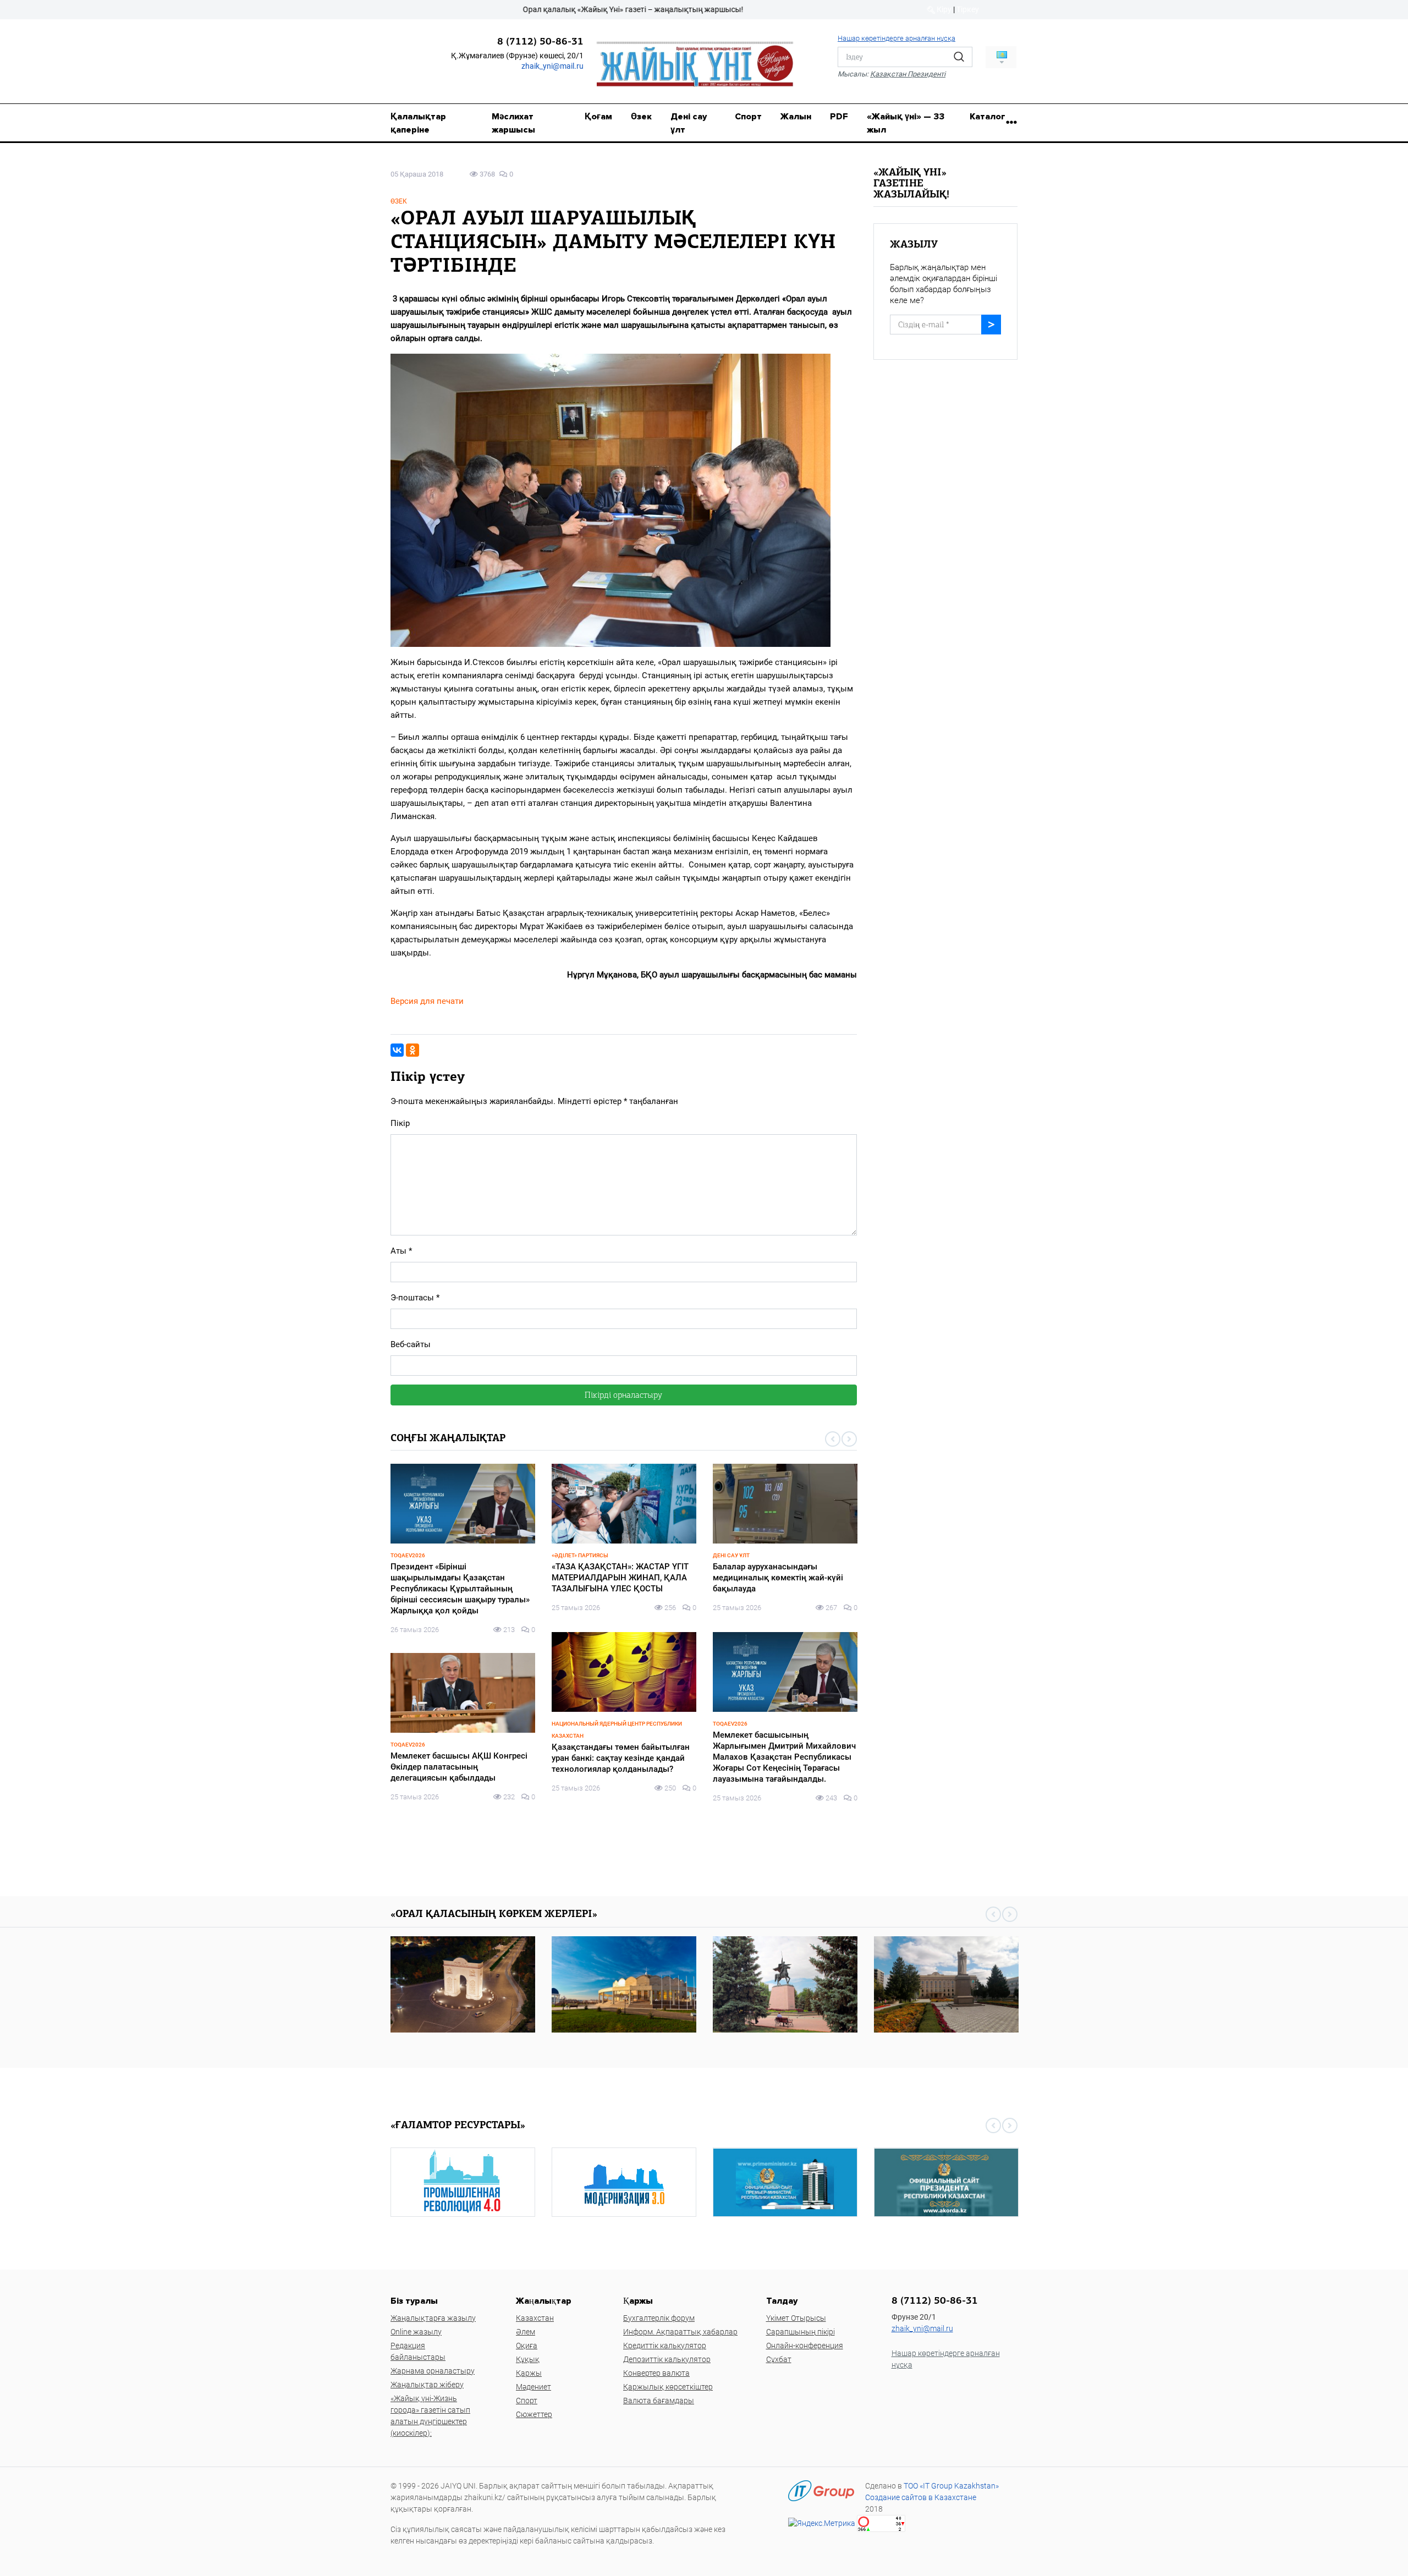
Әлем (526, 2332)
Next (849, 1439)
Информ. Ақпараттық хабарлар (680, 2332)
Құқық (528, 2359)
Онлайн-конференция (805, 2346)
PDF (839, 117)
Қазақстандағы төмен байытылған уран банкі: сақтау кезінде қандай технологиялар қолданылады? (460, 1758)
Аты (401, 1251)
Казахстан (535, 2318)
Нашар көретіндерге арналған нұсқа (897, 38)
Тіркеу (968, 9)
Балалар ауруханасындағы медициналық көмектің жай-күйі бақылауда (617, 1578)
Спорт (748, 117)
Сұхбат (779, 2359)
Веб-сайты (411, 1344)
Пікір (400, 1123)
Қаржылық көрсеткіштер (668, 2387)
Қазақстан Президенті (908, 74)
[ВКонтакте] (397, 1050)
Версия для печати (427, 1001)
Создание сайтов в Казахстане (921, 2497)
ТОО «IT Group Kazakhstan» (951, 2486)
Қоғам (598, 117)
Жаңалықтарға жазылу (433, 2318)
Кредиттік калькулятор (665, 2346)
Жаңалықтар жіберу (427, 2385)
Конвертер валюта (656, 2373)
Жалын (796, 117)
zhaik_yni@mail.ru (552, 66)
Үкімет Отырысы (796, 2318)
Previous (833, 1439)
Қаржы (529, 2373)
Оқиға (527, 2346)
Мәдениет (533, 2387)
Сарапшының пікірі (801, 2332)
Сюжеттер (534, 2414)
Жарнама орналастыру (433, 2371)
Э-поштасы (415, 1298)
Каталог (988, 117)
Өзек (641, 117)
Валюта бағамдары (659, 2401)
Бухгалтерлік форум (659, 2318)
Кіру (943, 9)
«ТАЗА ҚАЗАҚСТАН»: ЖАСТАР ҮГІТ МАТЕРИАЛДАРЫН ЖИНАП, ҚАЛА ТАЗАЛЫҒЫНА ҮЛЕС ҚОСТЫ (459, 1578)
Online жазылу (416, 2332)
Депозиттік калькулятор (667, 2359)
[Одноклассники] (413, 1050)
